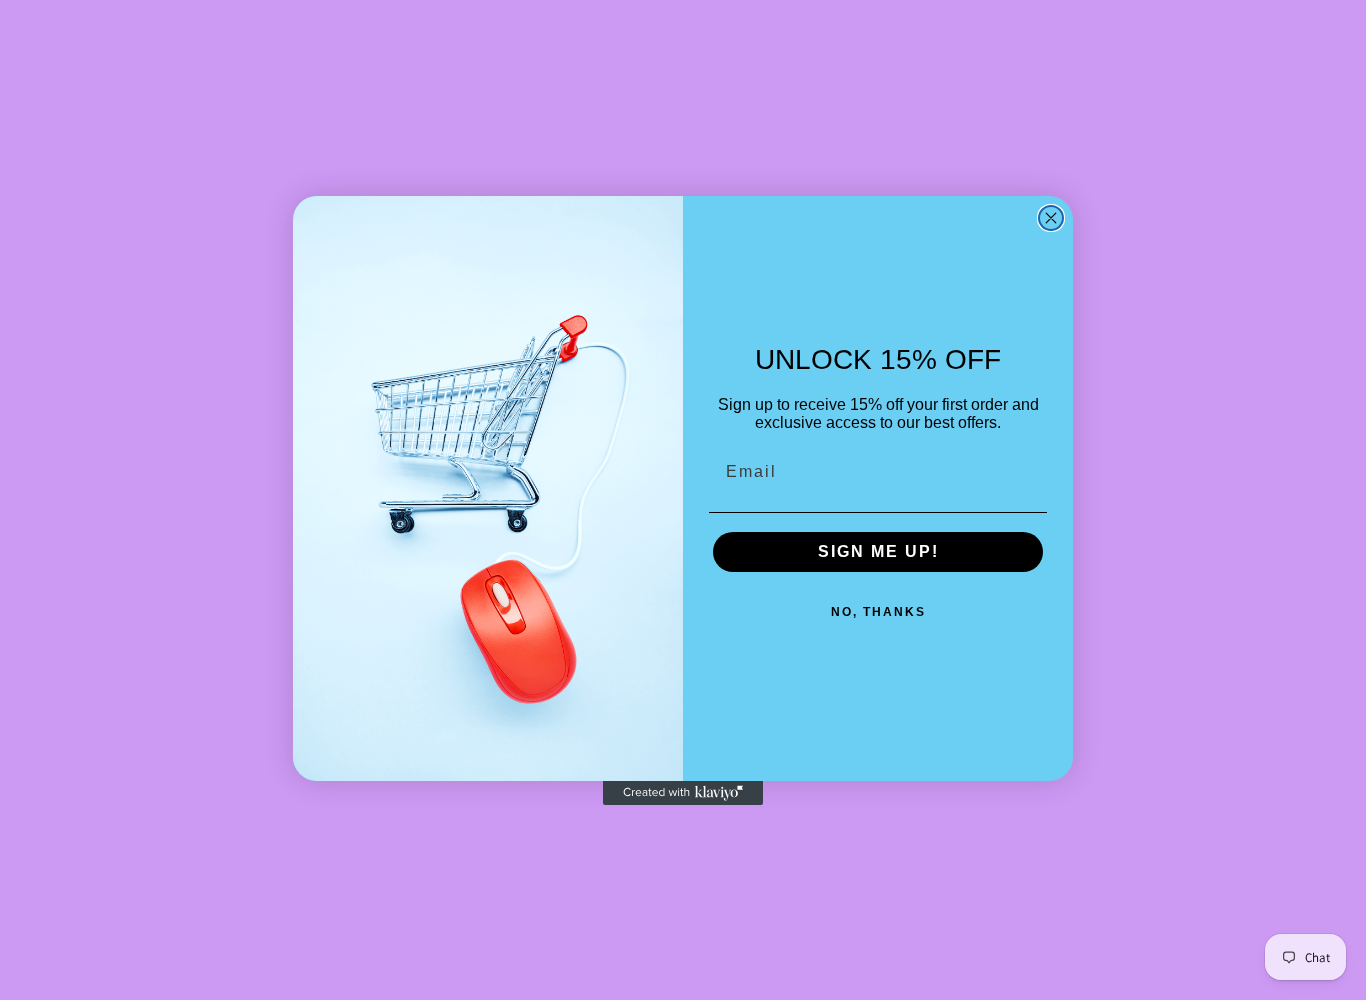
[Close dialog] (1051, 218)
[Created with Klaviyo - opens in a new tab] (683, 793)
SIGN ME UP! (878, 551)
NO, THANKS (878, 612)
